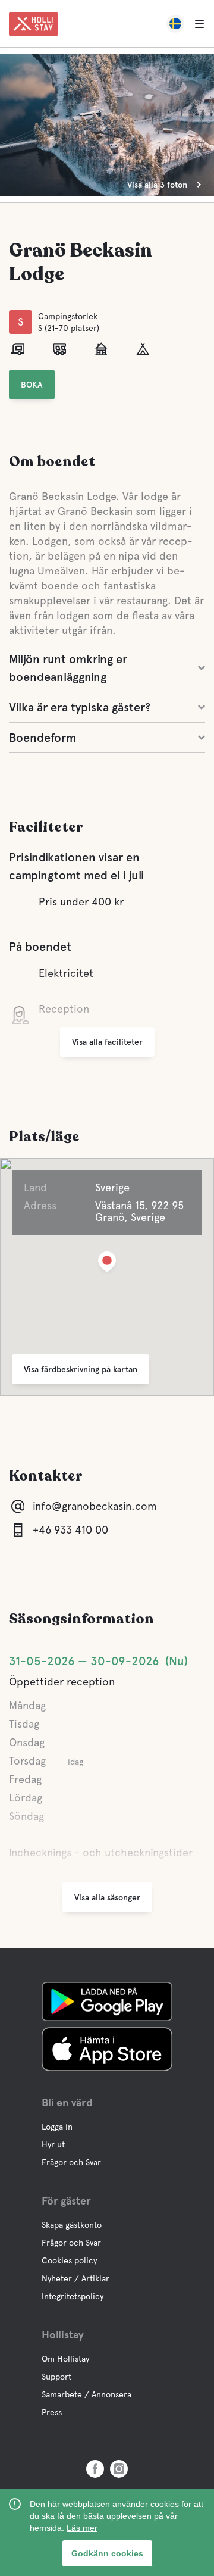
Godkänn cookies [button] (107, 2553)
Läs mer (82, 2528)
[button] (107, 1264)
